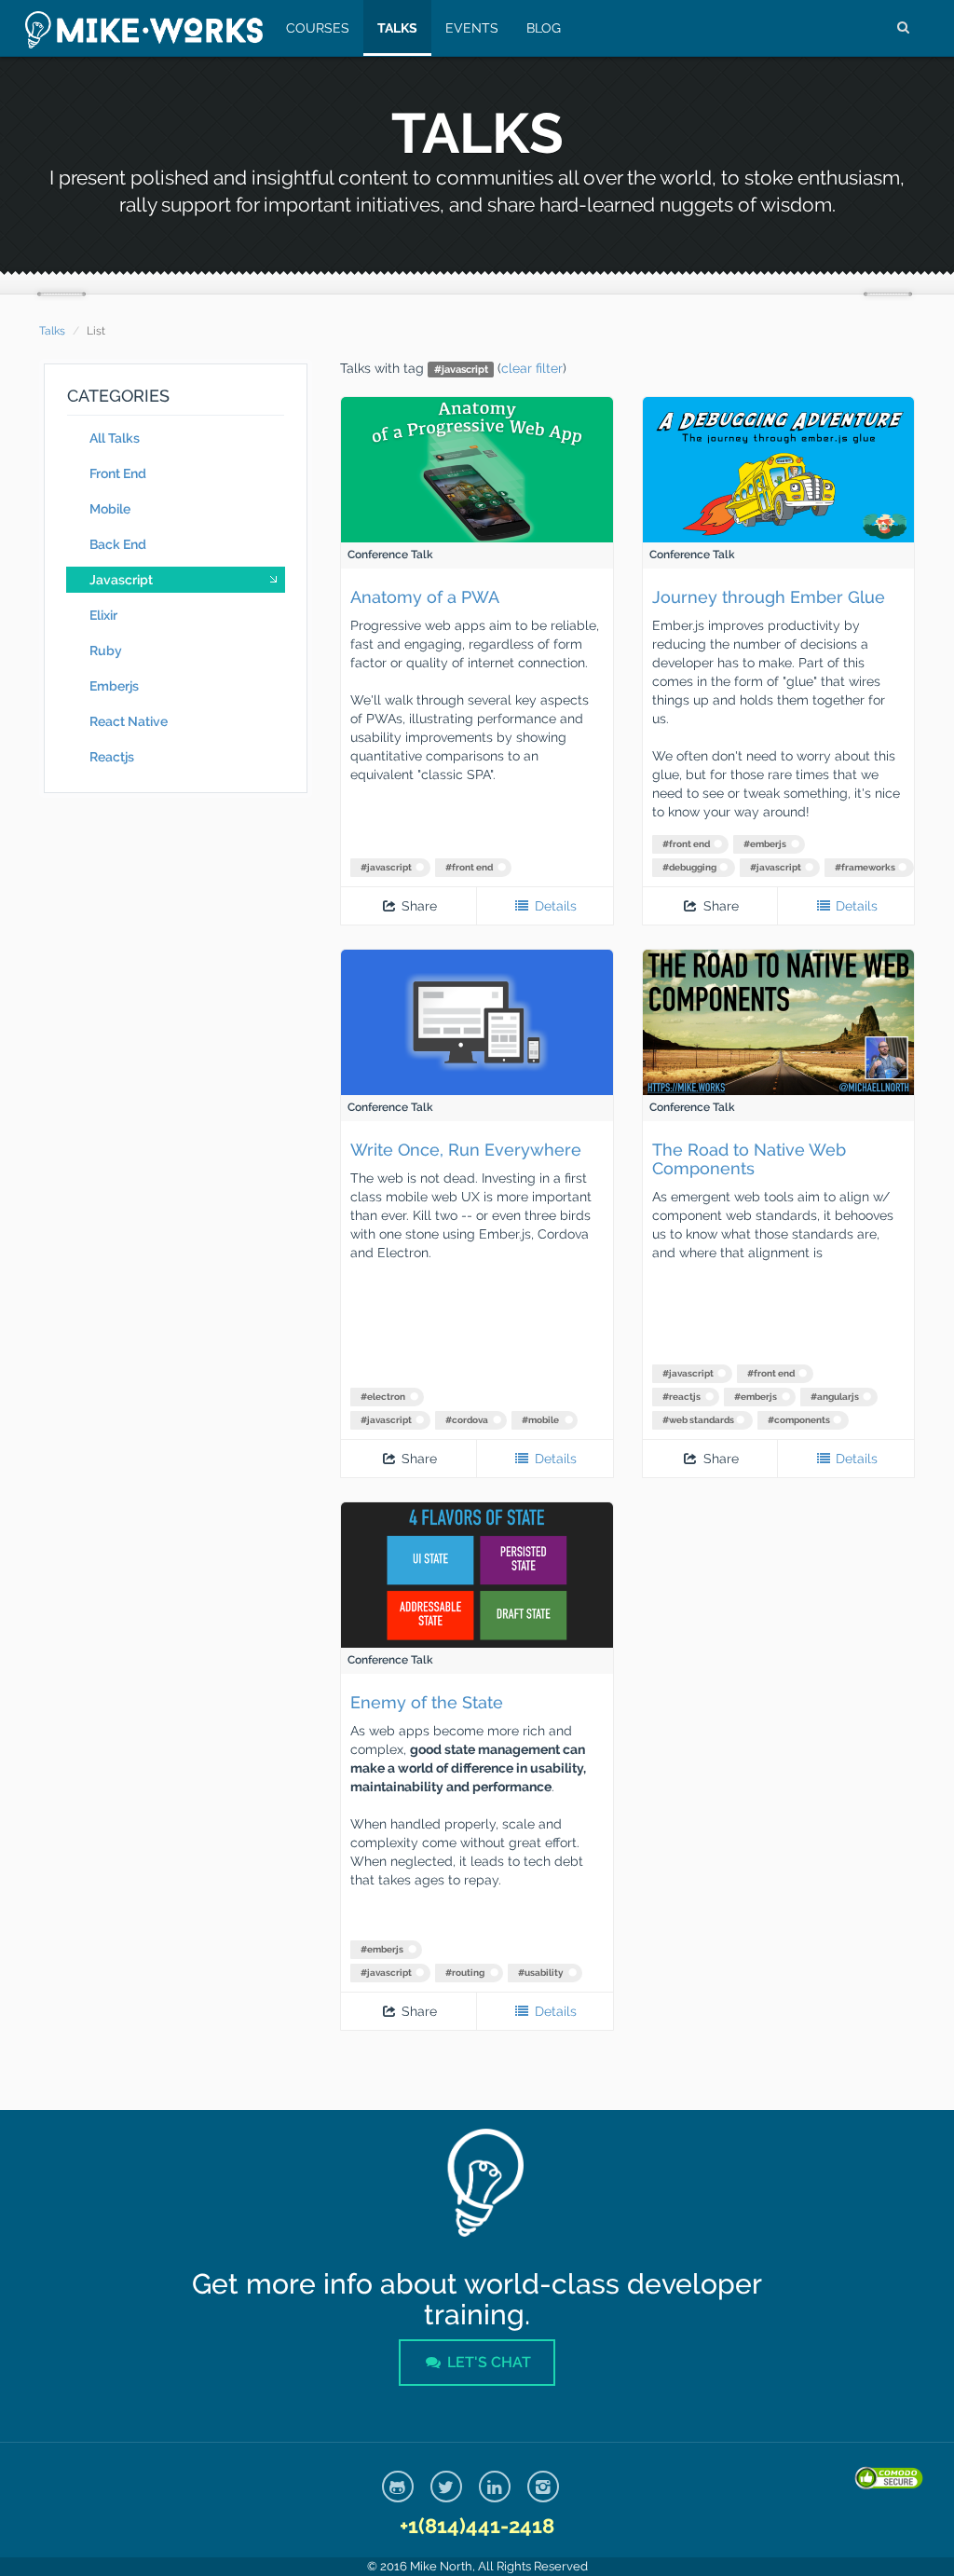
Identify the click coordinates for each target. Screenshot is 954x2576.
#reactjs (681, 1397)
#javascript (386, 867)
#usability (541, 1973)
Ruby (106, 651)
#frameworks (865, 867)
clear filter (532, 368)
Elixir (103, 615)
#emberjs (765, 844)
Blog (544, 28)
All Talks (115, 438)
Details (554, 906)
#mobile (540, 1420)
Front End (118, 473)
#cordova (467, 1420)
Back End (118, 544)
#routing (465, 1973)
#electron (383, 1397)
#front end (469, 867)
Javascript (121, 580)
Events (472, 28)
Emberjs (114, 686)
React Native (129, 721)
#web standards (698, 1420)
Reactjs (112, 757)
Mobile (110, 509)
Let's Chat (487, 2362)
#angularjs (835, 1397)
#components (799, 1420)
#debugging (689, 867)
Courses (318, 28)
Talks (397, 28)
